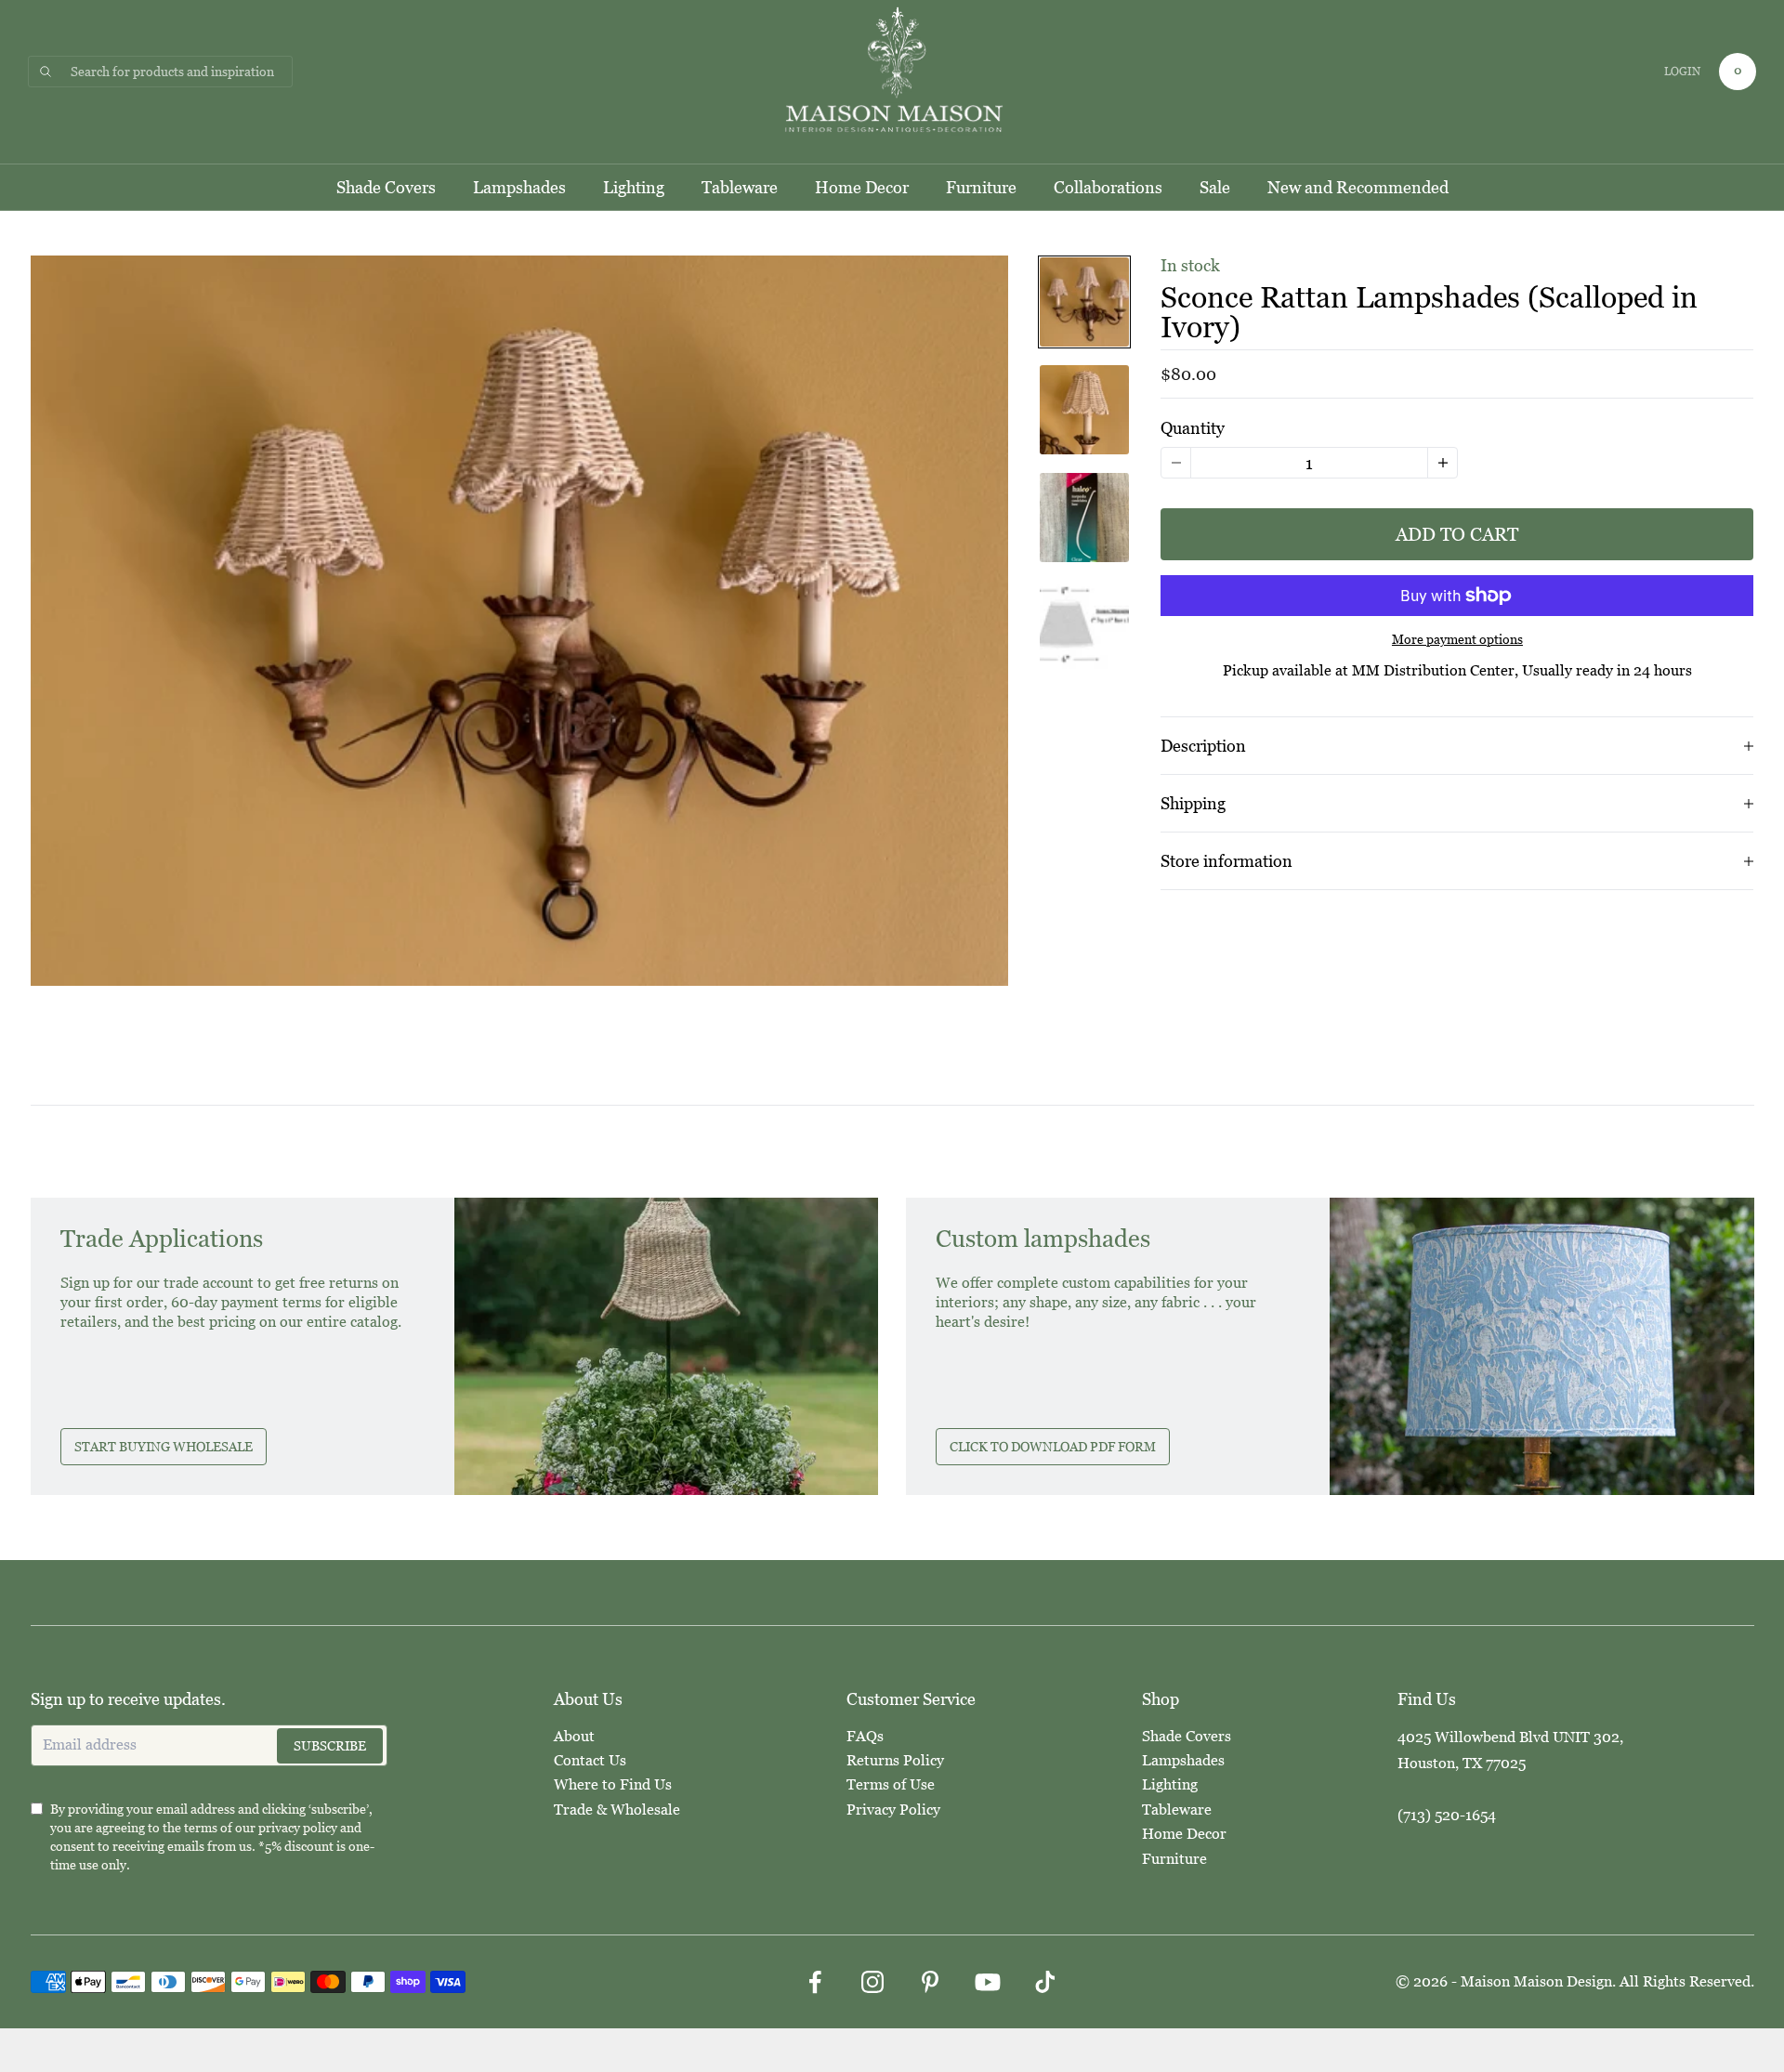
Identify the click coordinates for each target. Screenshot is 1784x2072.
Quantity (1193, 428)
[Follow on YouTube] (988, 1982)
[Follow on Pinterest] (930, 1982)
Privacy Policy (893, 1810)
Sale (1215, 187)
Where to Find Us (613, 1784)
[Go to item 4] (1084, 625)
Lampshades (519, 187)
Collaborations (1108, 187)
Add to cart (1457, 534)
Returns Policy (895, 1760)
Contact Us (590, 1760)
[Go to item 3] (1084, 518)
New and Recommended (1358, 187)
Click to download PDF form (1053, 1447)
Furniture (981, 187)
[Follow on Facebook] (815, 1982)
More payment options (1457, 639)
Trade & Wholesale (617, 1810)
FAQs (865, 1736)
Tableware (740, 187)
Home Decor (862, 187)
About (574, 1736)
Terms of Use (891, 1784)
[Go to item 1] (1084, 302)
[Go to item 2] (1084, 410)
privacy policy (298, 1828)
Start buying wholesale (164, 1447)
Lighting (634, 187)
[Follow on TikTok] (1045, 1982)
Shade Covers (386, 187)
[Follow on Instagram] (872, 1982)
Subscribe (330, 1746)
